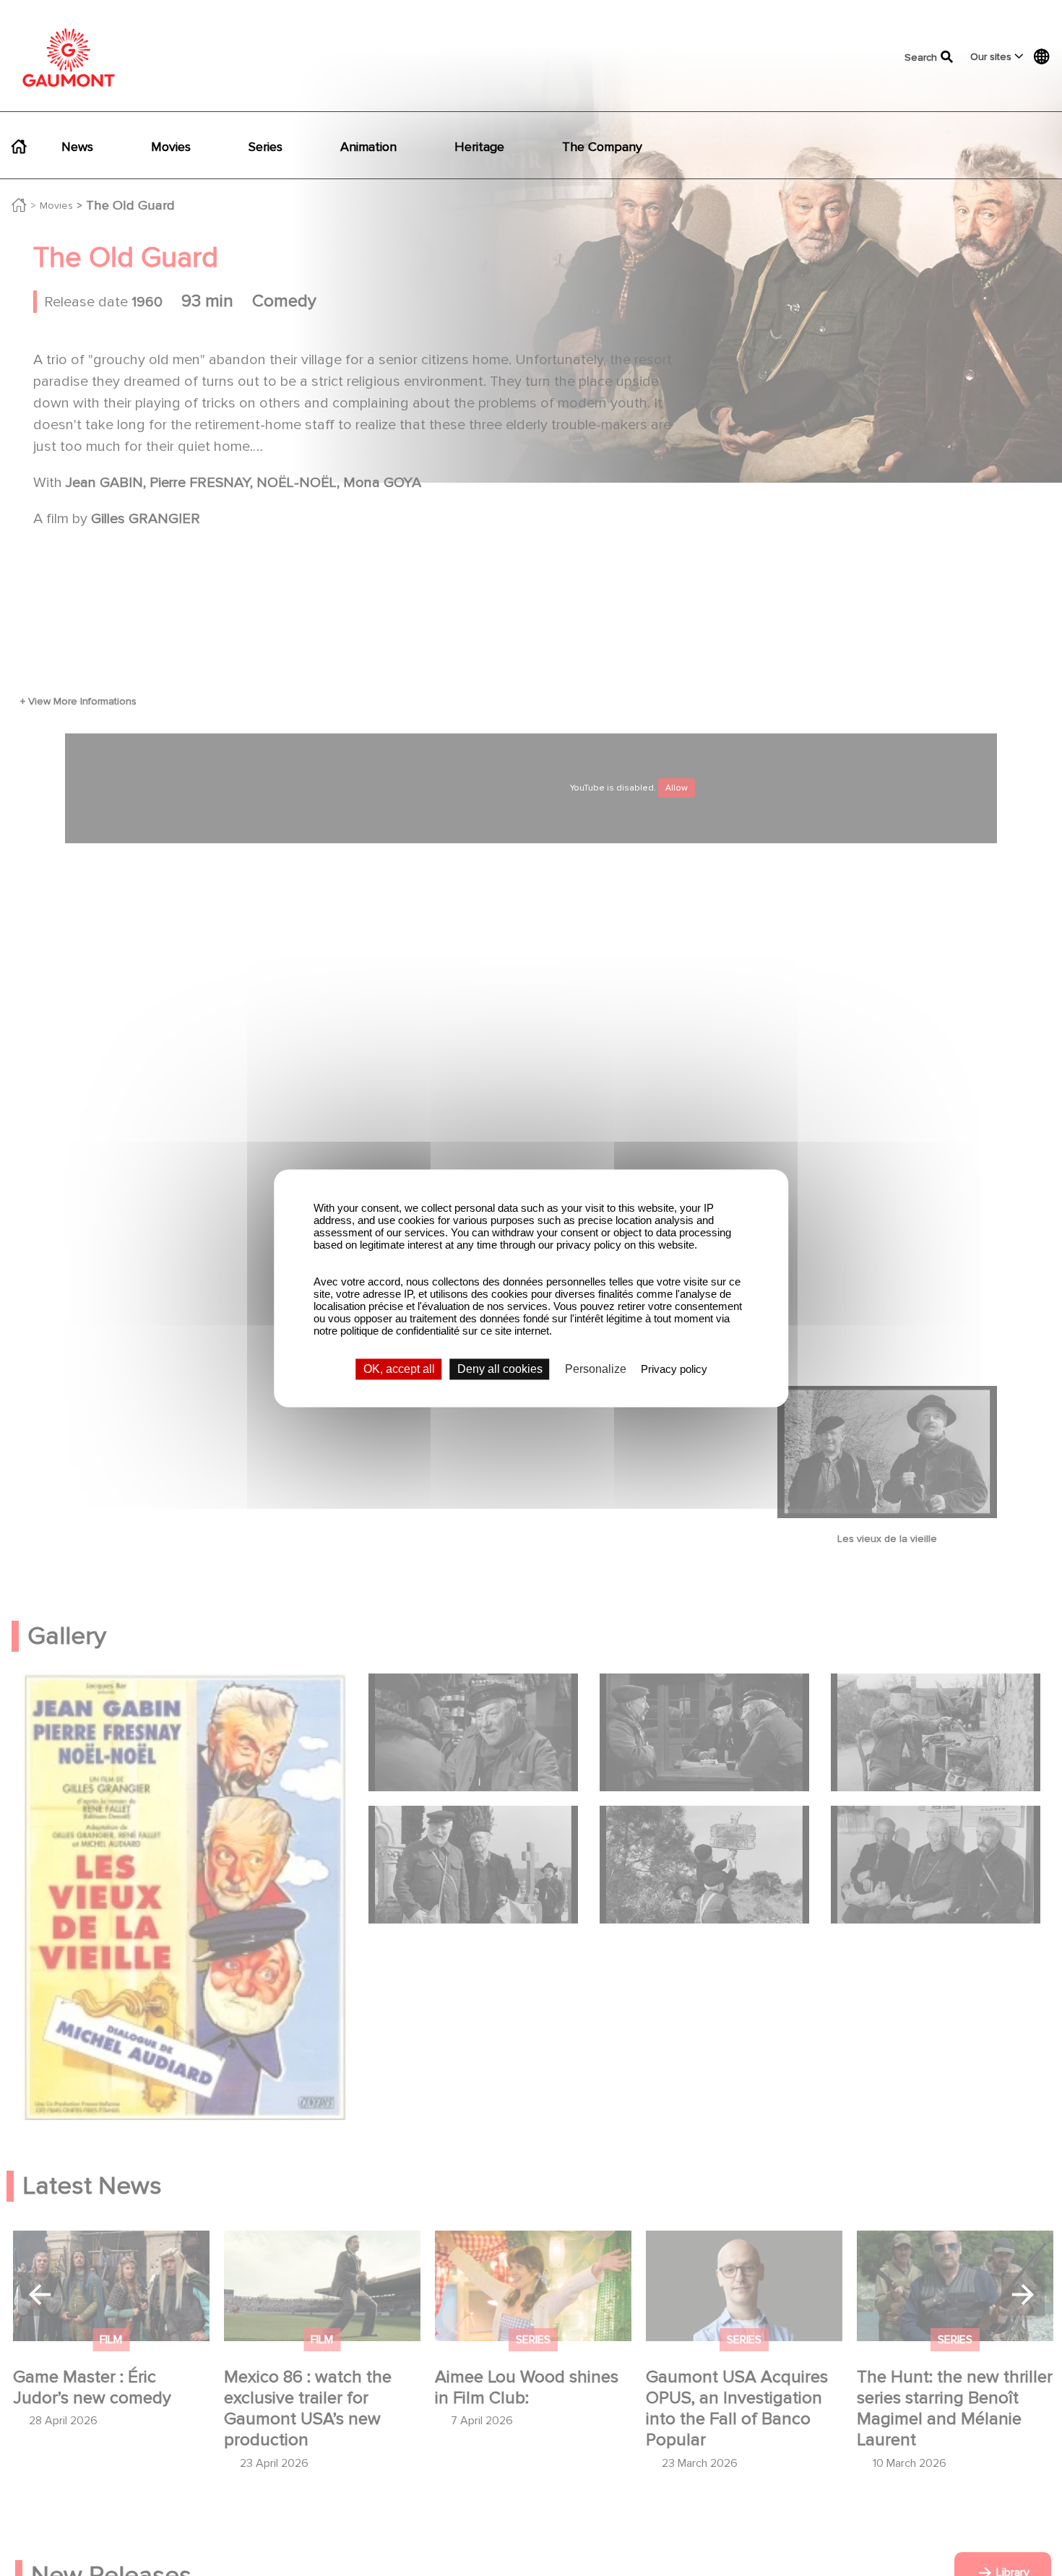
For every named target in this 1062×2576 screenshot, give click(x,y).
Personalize (596, 1369)
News (77, 147)
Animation (368, 147)
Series (265, 147)
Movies (171, 147)
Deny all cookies (500, 1369)
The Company (602, 147)
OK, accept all (399, 1369)
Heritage (479, 147)
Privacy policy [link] (674, 1369)
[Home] (69, 57)
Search (913, 57)
